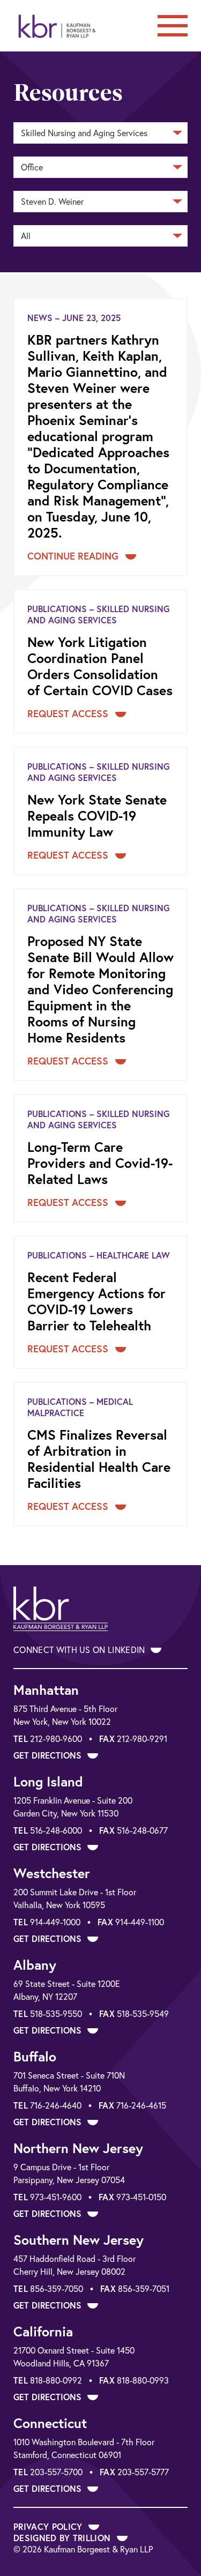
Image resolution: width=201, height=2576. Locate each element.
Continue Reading (74, 556)
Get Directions (49, 1755)
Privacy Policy (49, 2526)
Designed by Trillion (64, 2538)
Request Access (69, 713)
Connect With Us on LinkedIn (80, 1650)
